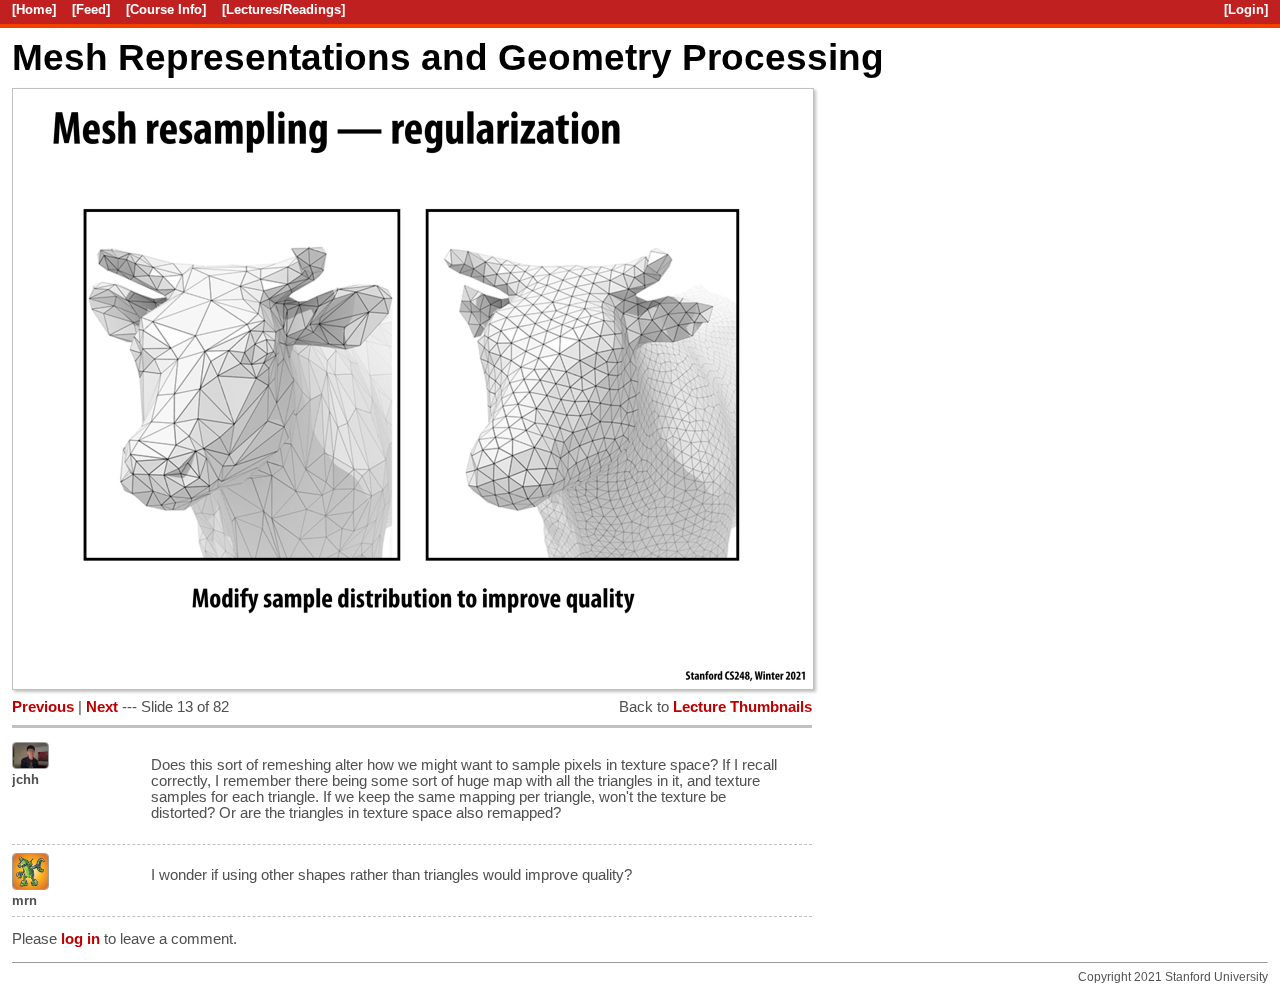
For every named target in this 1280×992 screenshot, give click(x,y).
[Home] (34, 9)
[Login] (1246, 9)
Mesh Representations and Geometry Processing (448, 57)
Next (102, 707)
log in (80, 939)
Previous (43, 707)
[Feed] (91, 9)
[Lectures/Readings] (283, 9)
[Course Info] (166, 9)
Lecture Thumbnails (742, 707)
